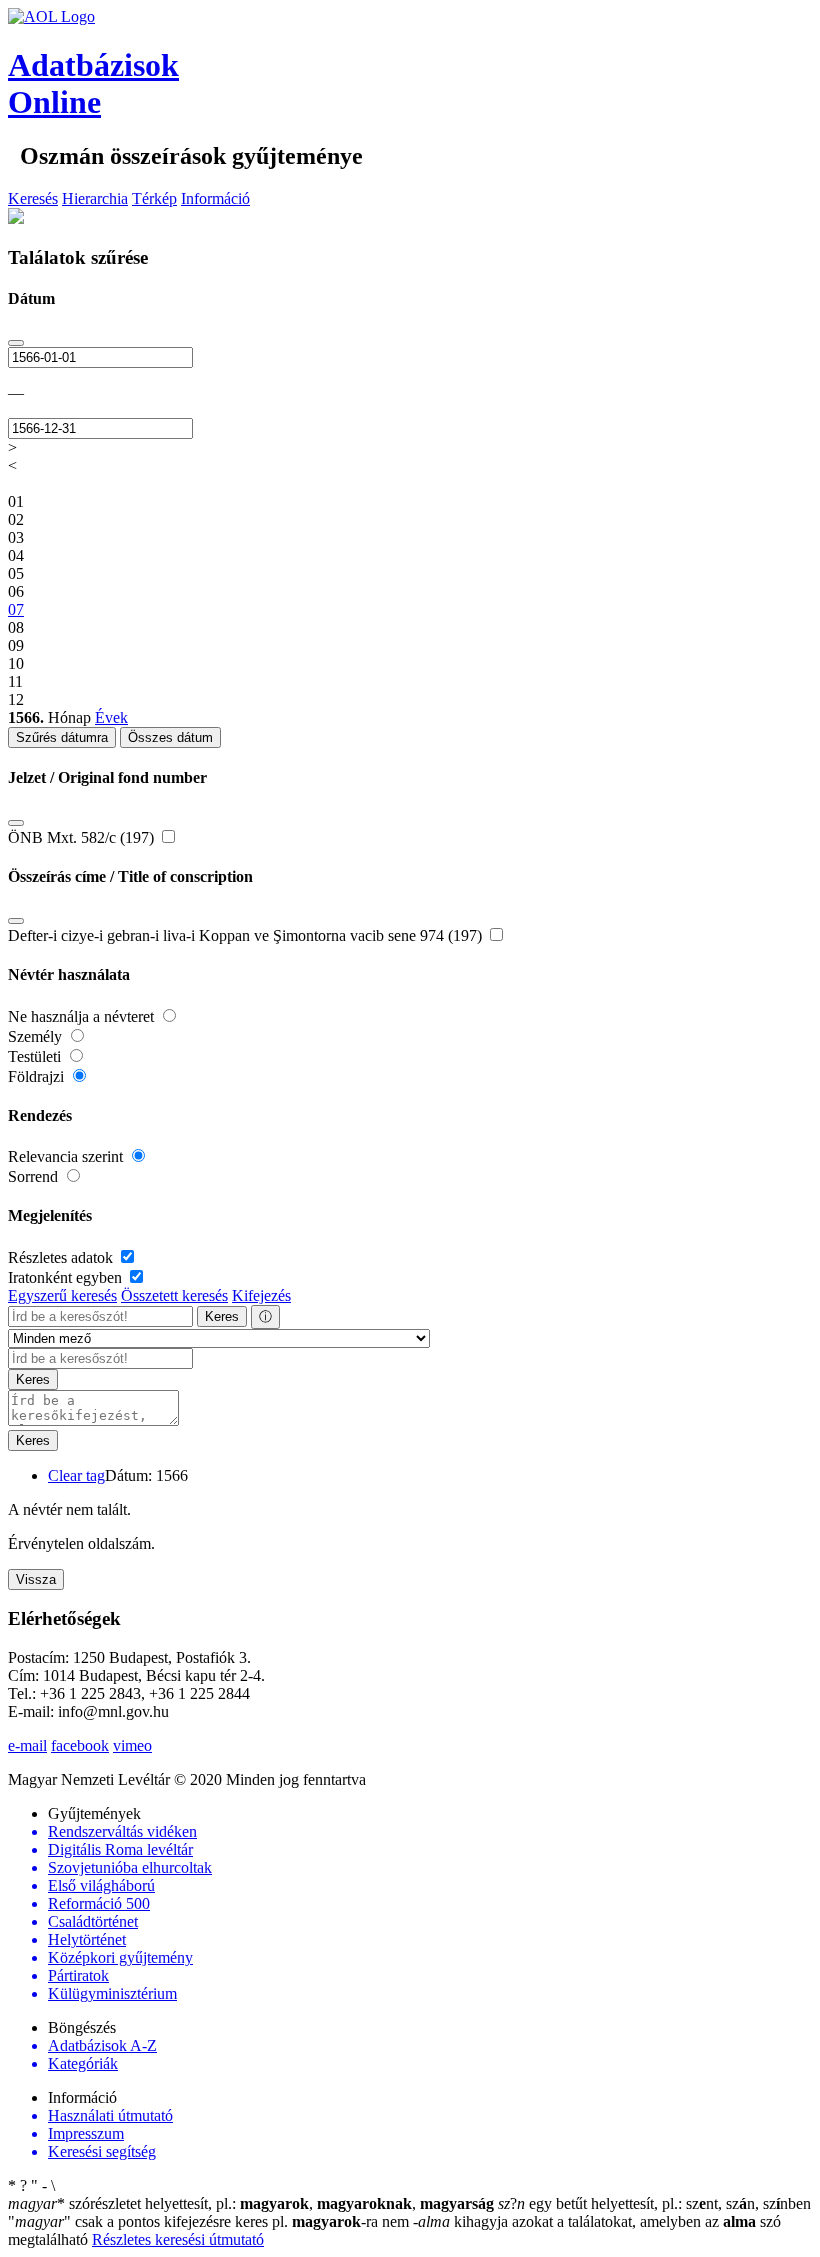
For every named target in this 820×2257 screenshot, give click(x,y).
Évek (111, 717)
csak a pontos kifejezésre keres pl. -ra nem (210, 2221)
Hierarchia (95, 198)
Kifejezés (261, 1295)
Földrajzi (38, 1076)
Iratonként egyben (67, 1277)
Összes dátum (170, 737)
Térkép (154, 198)
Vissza (36, 1579)
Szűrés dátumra (62, 737)
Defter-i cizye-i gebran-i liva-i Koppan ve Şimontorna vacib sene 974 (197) (247, 935)
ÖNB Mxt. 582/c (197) (83, 837)
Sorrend (35, 1176)
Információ (215, 198)
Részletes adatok (62, 1257)
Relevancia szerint (67, 1156)
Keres (222, 1316)
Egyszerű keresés (62, 1295)
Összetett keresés (174, 1295)
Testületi (36, 1056)
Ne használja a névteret (83, 1016)
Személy (37, 1036)
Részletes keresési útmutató (178, 2239)
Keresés (33, 198)
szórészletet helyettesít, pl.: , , (251, 2203)
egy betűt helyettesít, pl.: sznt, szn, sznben (654, 2203)
